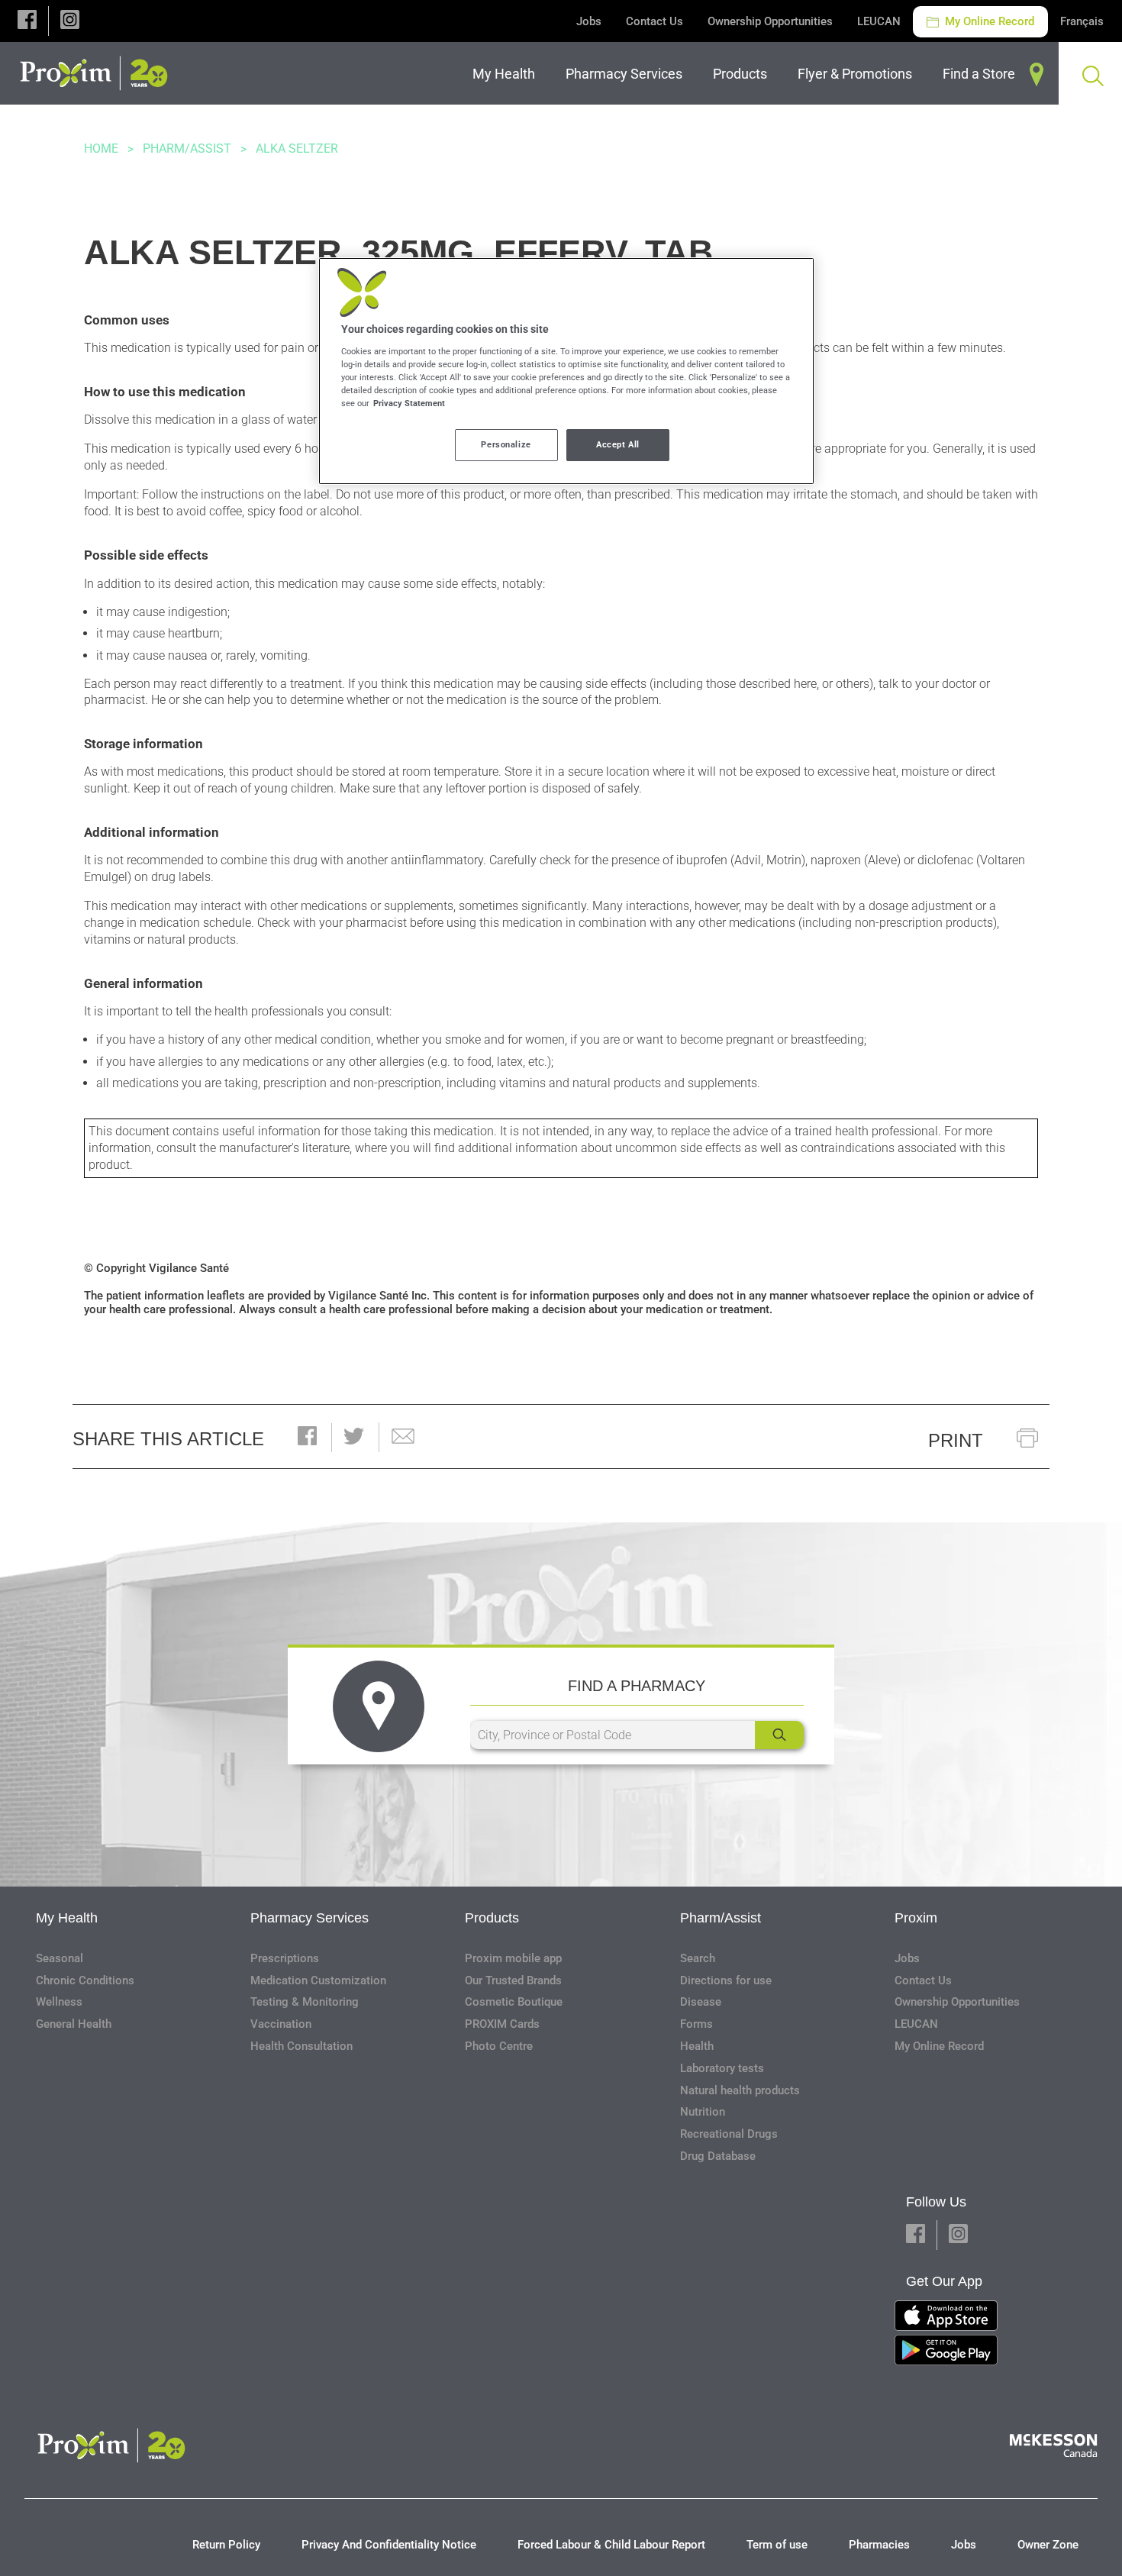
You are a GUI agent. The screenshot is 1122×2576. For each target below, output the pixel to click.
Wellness (59, 2002)
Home (101, 148)
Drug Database (718, 2156)
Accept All (618, 444)
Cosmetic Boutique (514, 2002)
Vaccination (281, 2024)
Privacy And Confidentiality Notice (389, 2545)
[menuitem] (507, 74)
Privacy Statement (409, 403)
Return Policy (226, 2545)
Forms (696, 2024)
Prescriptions (285, 1958)
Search (698, 1958)
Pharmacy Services (310, 1918)
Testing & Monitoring (305, 2002)
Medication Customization (318, 1980)
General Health (74, 2024)
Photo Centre (499, 2046)
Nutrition (703, 2112)
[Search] (779, 1735)
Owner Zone (1048, 2545)
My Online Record (988, 21)
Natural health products (740, 2090)
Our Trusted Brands (513, 1980)
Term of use (777, 2545)
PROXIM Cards (502, 2024)
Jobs (589, 21)
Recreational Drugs (729, 2134)
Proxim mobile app (513, 1958)
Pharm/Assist (187, 148)
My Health (67, 1918)
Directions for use (726, 1980)
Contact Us (654, 21)
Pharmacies (879, 2545)
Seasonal (60, 1958)
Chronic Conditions (85, 1980)
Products (492, 1918)
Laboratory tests (722, 2068)
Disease (701, 2002)
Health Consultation (301, 2046)
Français (1082, 21)
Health (697, 2046)
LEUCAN (879, 21)
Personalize (506, 444)
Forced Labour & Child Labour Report (611, 2545)
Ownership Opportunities (770, 21)
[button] (27, 21)
